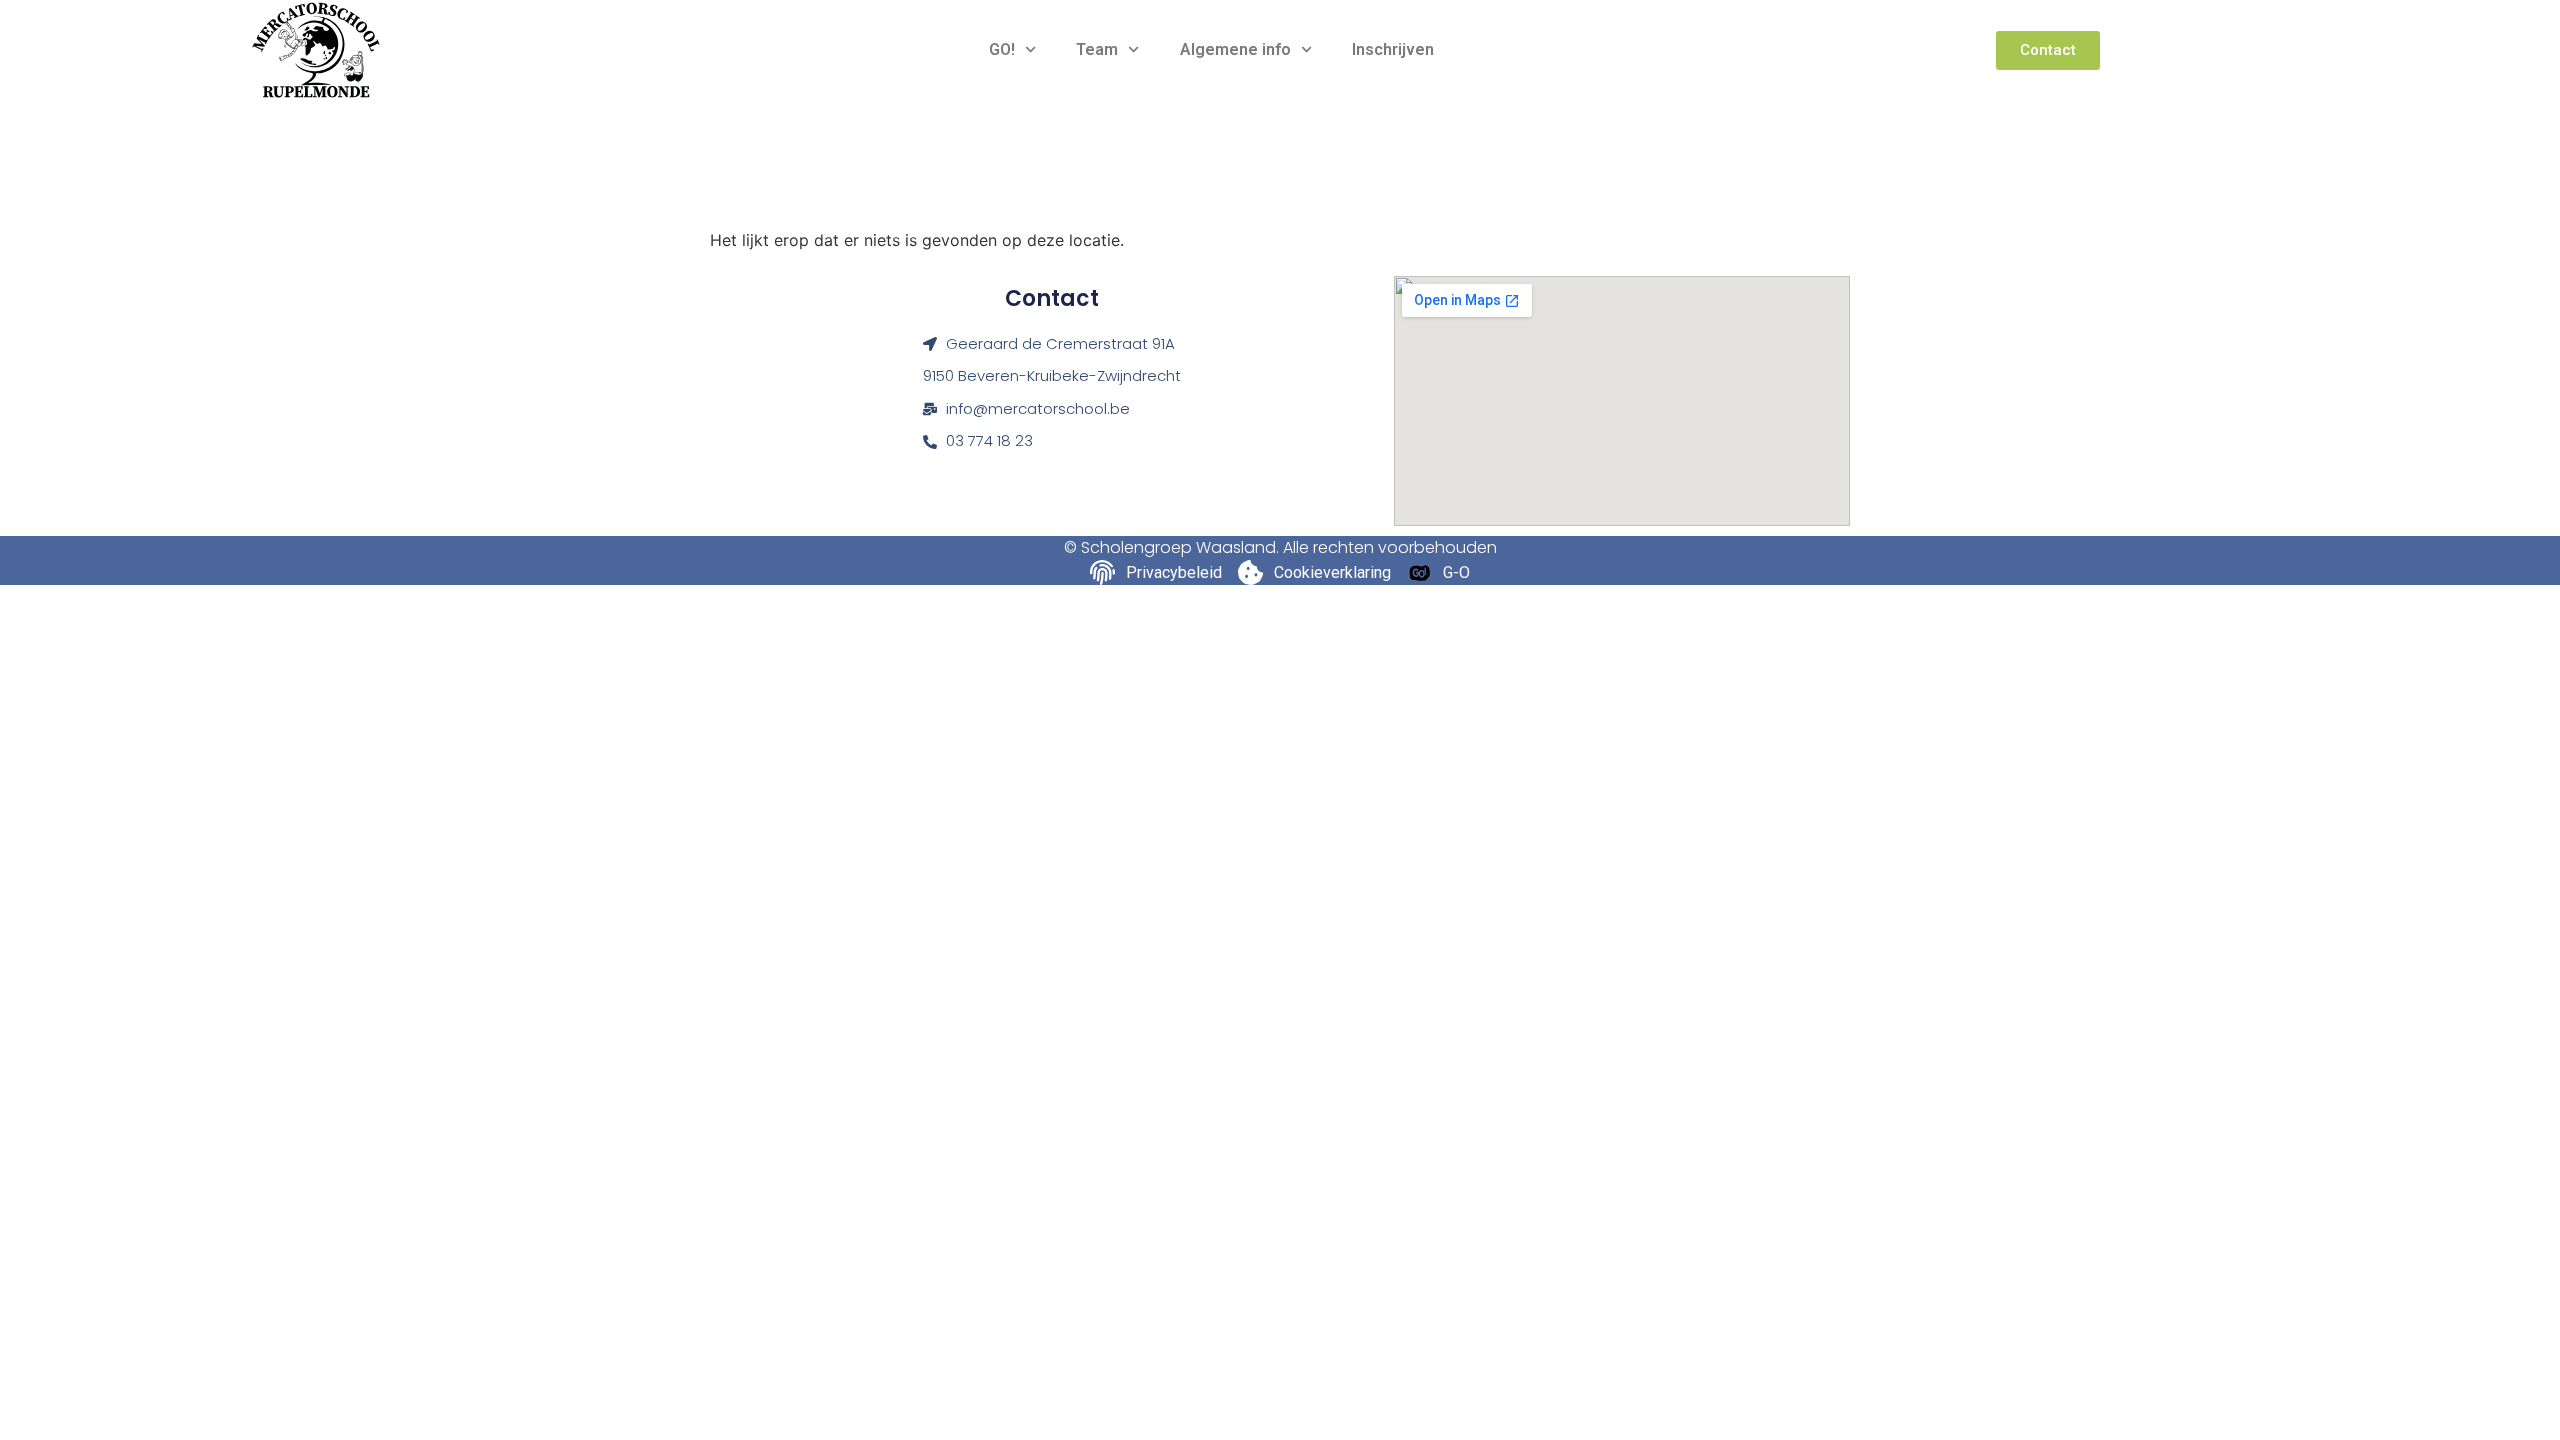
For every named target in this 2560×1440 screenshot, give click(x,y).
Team (1097, 49)
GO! (1002, 49)
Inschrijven (1393, 49)
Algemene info (1235, 49)
